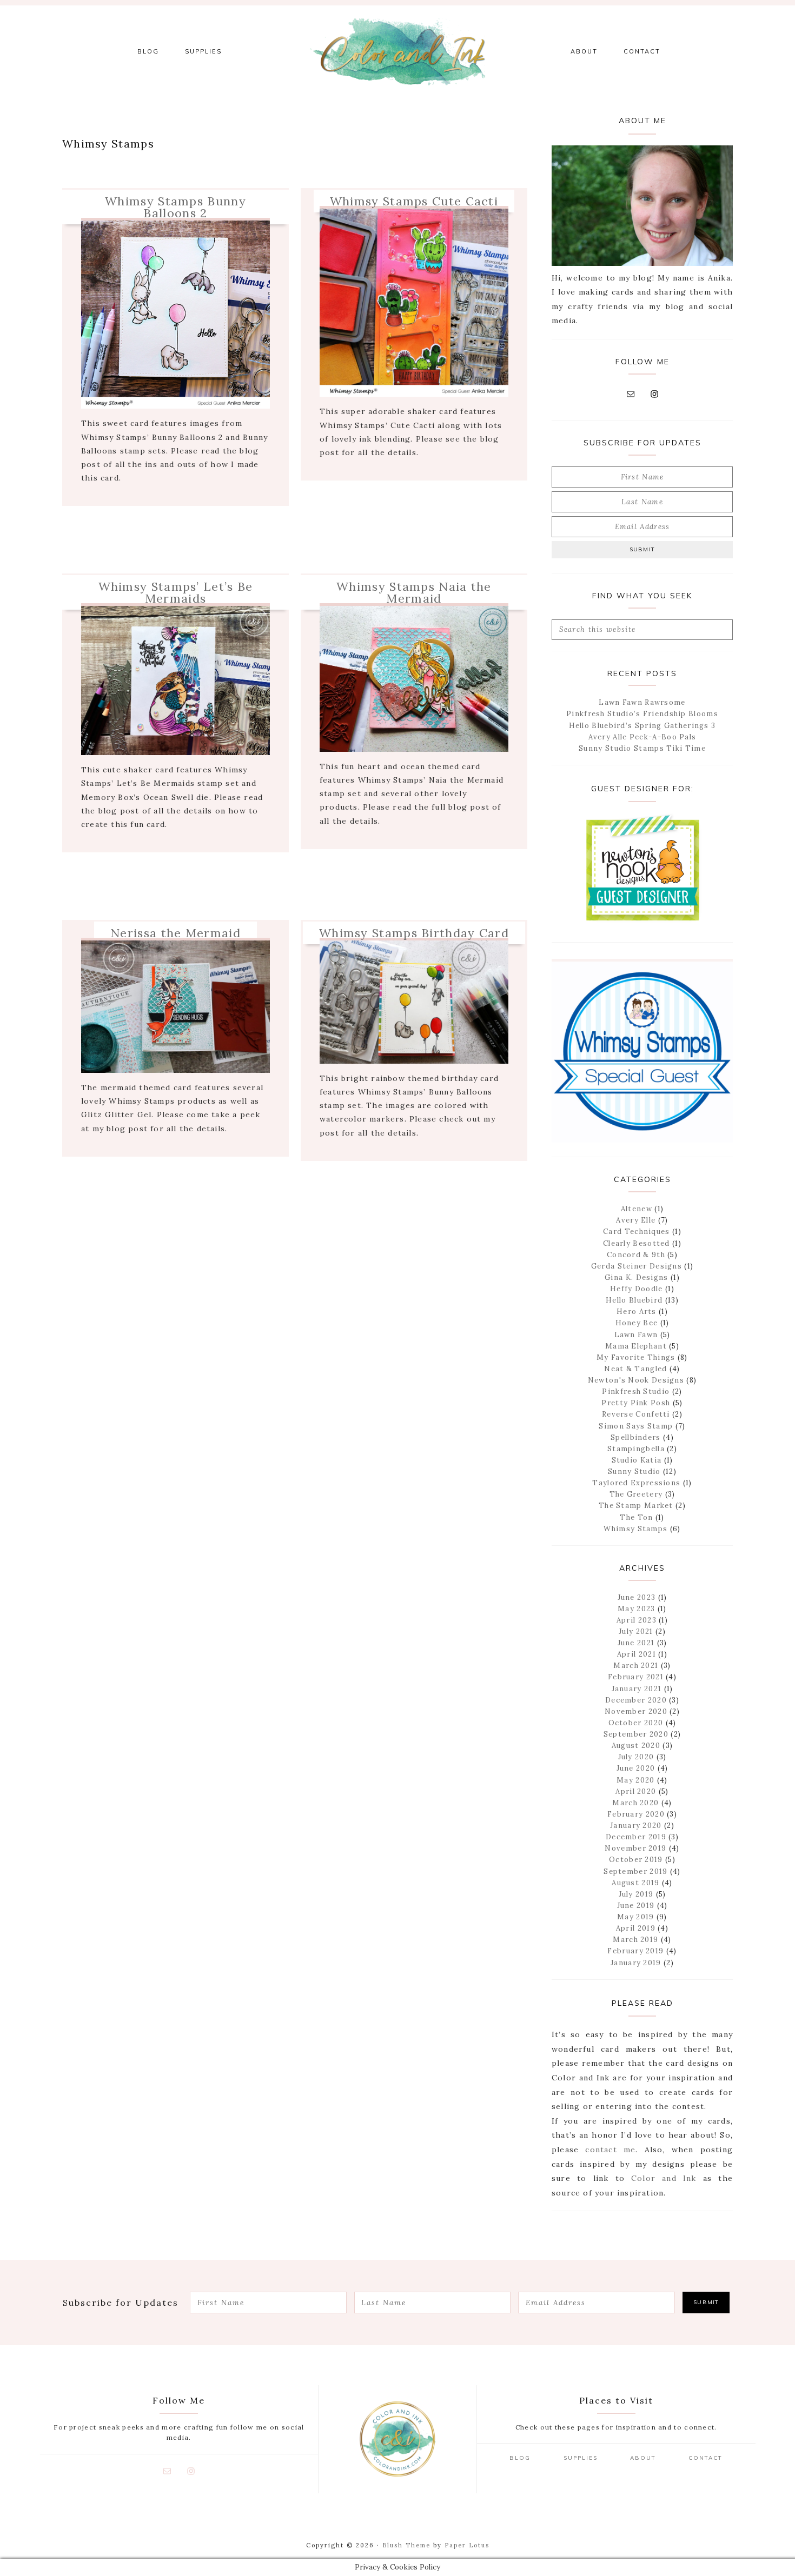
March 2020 (635, 1803)
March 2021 (636, 1666)
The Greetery (636, 1494)
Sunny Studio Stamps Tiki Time (642, 748)
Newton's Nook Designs (636, 1380)
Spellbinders (636, 1437)
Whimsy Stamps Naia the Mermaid (414, 592)
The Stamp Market (636, 1506)
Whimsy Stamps (635, 1529)
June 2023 (637, 1597)
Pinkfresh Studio (636, 1392)
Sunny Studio (634, 1471)
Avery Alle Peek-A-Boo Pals (642, 737)
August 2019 (635, 1883)
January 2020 (636, 1826)
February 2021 (636, 1677)
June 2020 (636, 1768)
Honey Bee (637, 1323)
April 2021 (637, 1654)
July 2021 (636, 1631)
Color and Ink (398, 51)
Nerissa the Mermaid (175, 933)
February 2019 (635, 1951)
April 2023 (637, 1620)
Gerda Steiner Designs (637, 1266)
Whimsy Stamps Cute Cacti (414, 201)
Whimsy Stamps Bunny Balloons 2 (175, 207)
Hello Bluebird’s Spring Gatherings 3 (642, 726)
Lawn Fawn (636, 1335)
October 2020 (636, 1723)
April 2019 (636, 1928)
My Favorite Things (636, 1357)
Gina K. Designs (637, 1277)
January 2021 (637, 1689)
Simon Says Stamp (636, 1426)
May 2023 (636, 1609)
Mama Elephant (636, 1346)
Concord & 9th (636, 1255)
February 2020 (636, 1814)
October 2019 (636, 1860)
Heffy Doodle (637, 1289)
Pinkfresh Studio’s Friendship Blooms (642, 714)
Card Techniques (637, 1232)
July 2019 (636, 1894)
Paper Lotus (467, 2545)
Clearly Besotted (637, 1243)
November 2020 (636, 1711)
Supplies (581, 2458)
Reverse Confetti (636, 1414)
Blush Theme (406, 2545)
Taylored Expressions (636, 1483)
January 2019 (636, 1963)
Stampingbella (636, 1449)
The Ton (636, 1517)
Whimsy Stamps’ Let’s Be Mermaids (176, 592)
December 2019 (636, 1837)
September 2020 (636, 1734)
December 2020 (636, 1700)
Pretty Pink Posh (636, 1403)
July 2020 (636, 1757)
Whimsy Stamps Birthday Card (414, 933)
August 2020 (636, 1746)
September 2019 (635, 1871)
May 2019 (635, 1917)
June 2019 (636, 1906)
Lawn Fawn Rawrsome (642, 702)
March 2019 (635, 1940)
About (643, 2458)
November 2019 (635, 1848)
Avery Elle (636, 1220)
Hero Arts (637, 1312)
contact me (610, 2150)
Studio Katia (637, 1460)
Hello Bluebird (634, 1300)
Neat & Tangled (635, 1369)
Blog (520, 2458)
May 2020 (635, 1780)
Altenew (637, 1209)
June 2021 (636, 1643)
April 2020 (636, 1791)
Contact (705, 2458)
